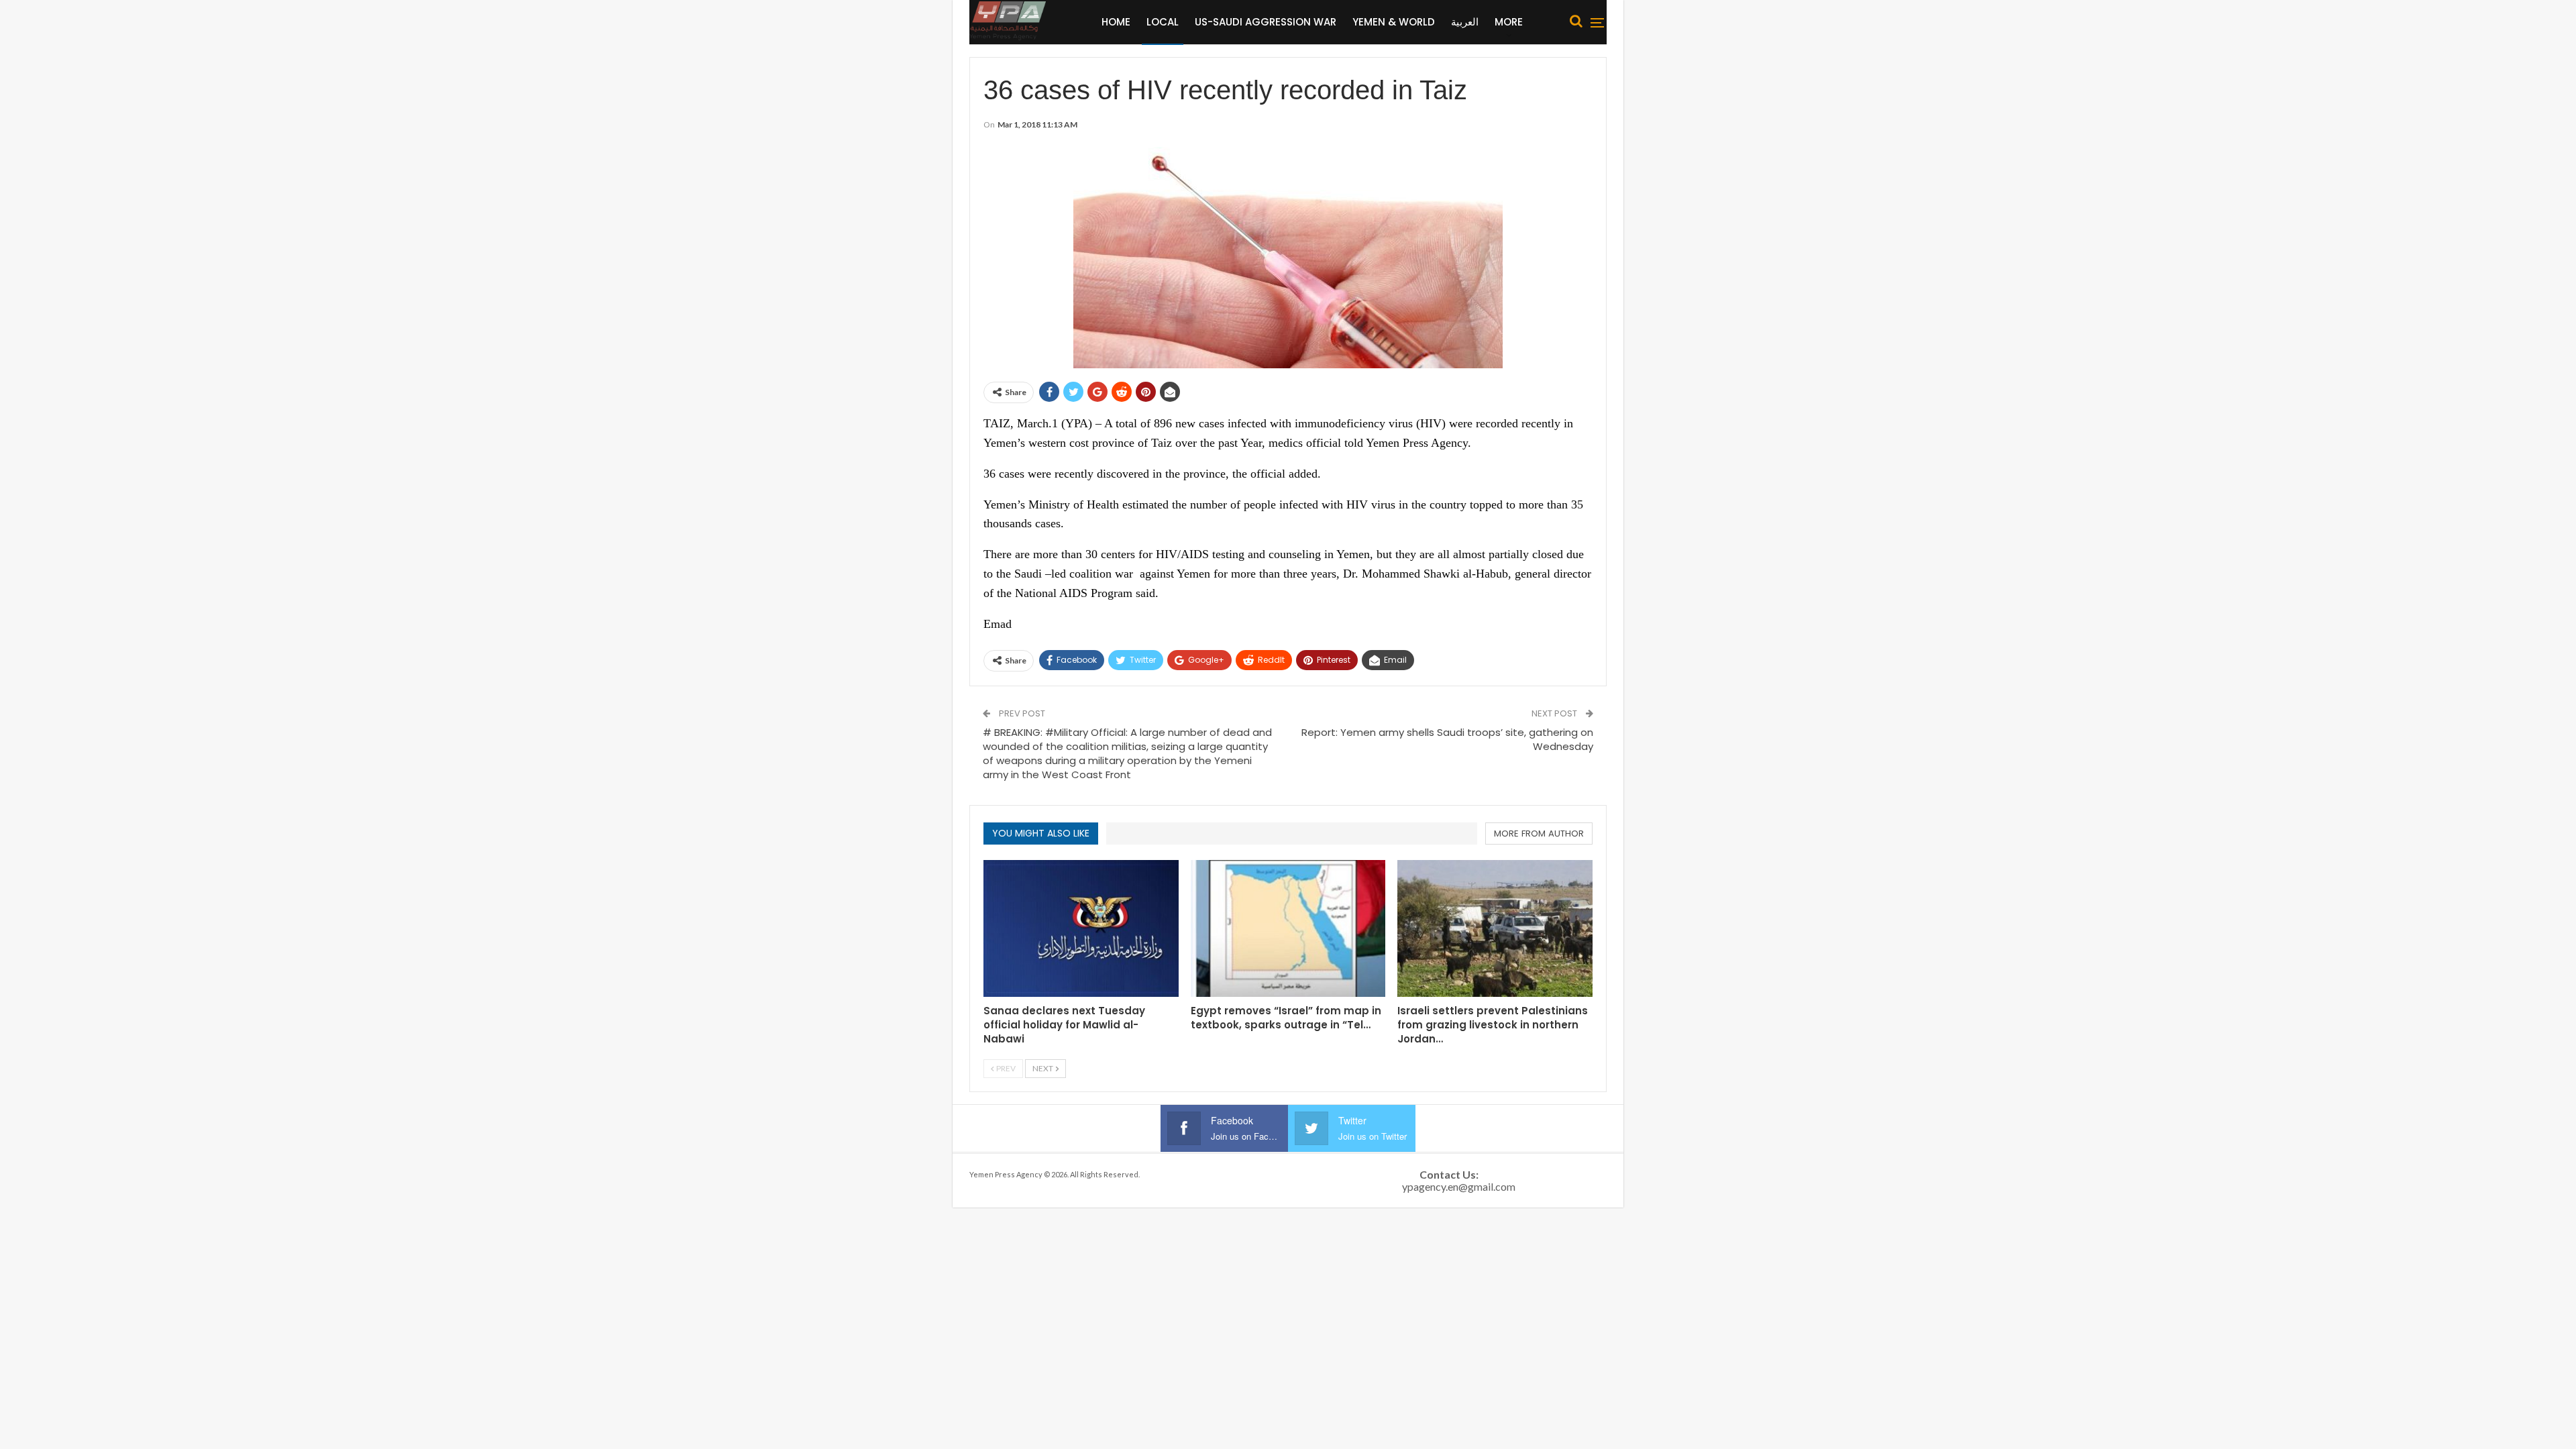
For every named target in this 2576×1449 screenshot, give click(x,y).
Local (1163, 22)
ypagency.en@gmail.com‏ (1459, 1186)
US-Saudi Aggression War (1266, 22)
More (1509, 22)
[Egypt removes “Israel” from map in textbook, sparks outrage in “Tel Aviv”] (1288, 928)
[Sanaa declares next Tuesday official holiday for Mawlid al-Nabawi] (1081, 928)
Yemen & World (1394, 22)
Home (1116, 22)
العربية (1465, 22)
